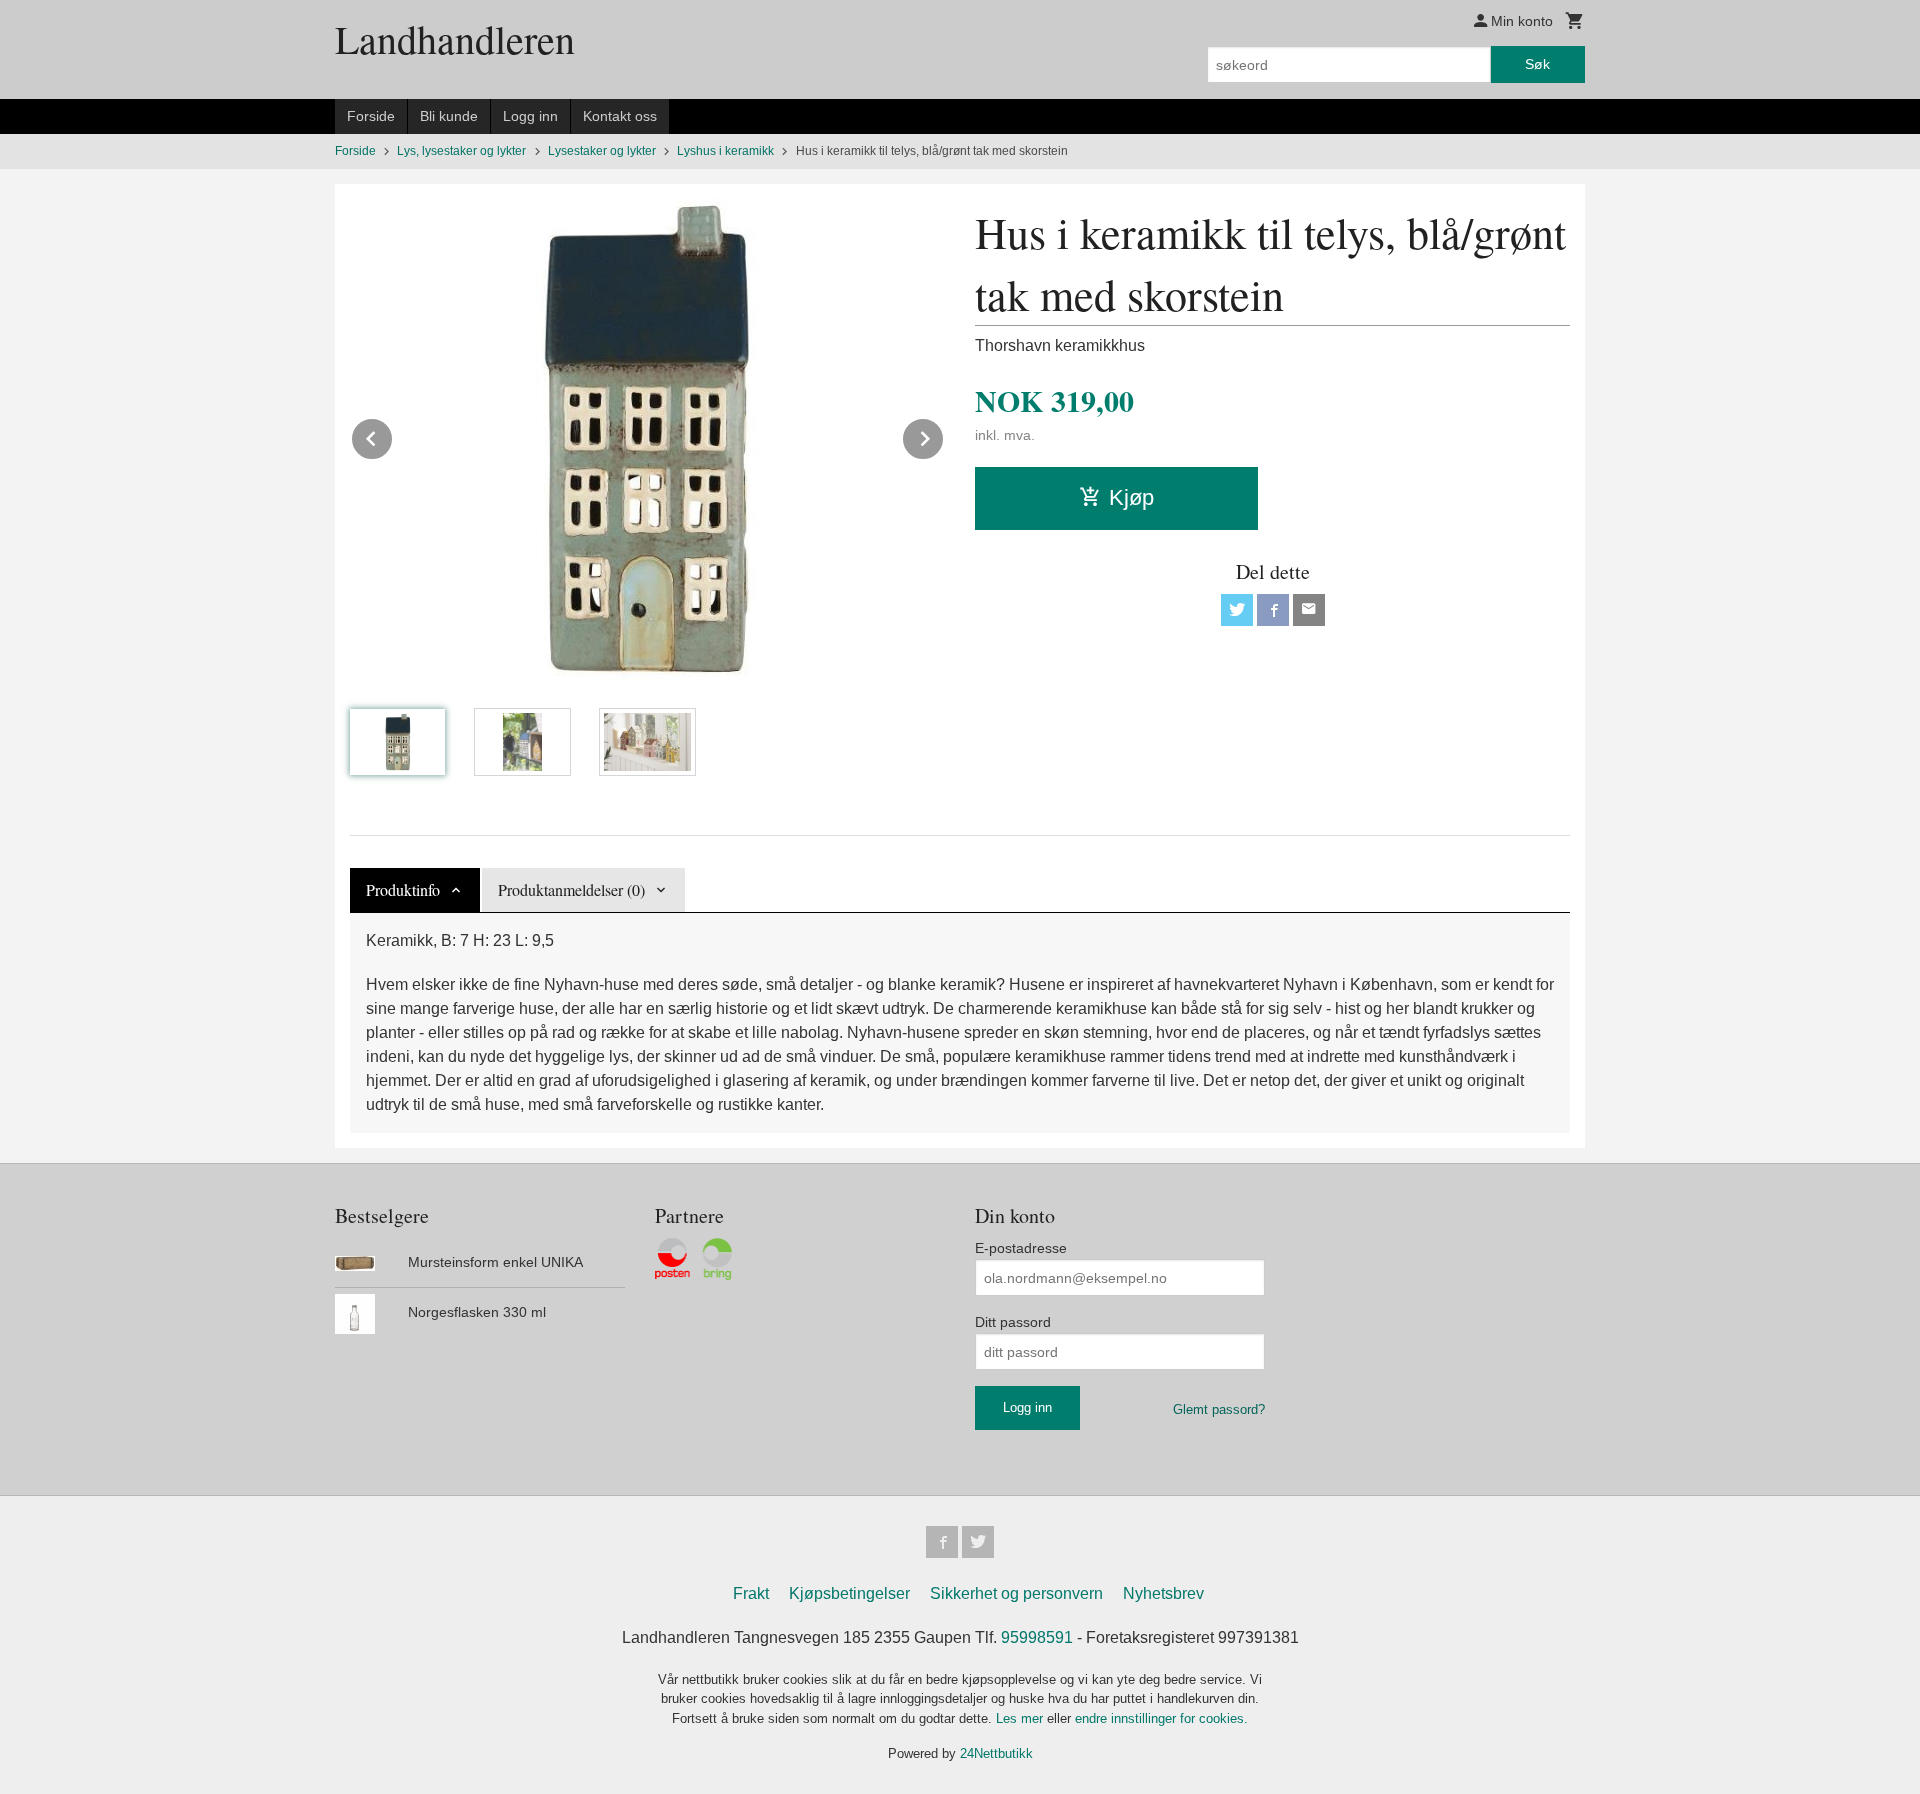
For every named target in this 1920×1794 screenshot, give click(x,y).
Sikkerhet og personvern (1016, 1593)
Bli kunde (449, 116)
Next (944, 435)
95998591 (1037, 1637)
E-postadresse (1021, 1248)
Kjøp (1131, 497)
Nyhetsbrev (1163, 1593)
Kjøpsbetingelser (849, 1593)
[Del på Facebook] (1273, 610)
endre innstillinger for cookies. (1161, 1718)
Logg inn (530, 116)
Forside (371, 116)
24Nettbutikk (996, 1753)
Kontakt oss (620, 116)
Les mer (1021, 1718)
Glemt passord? (1219, 1409)
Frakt (751, 1593)
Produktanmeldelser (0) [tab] (571, 889)
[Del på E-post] (1309, 610)
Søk (1537, 64)
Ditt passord (1013, 1322)
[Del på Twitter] (1237, 610)
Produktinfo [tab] (403, 889)
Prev (393, 435)
